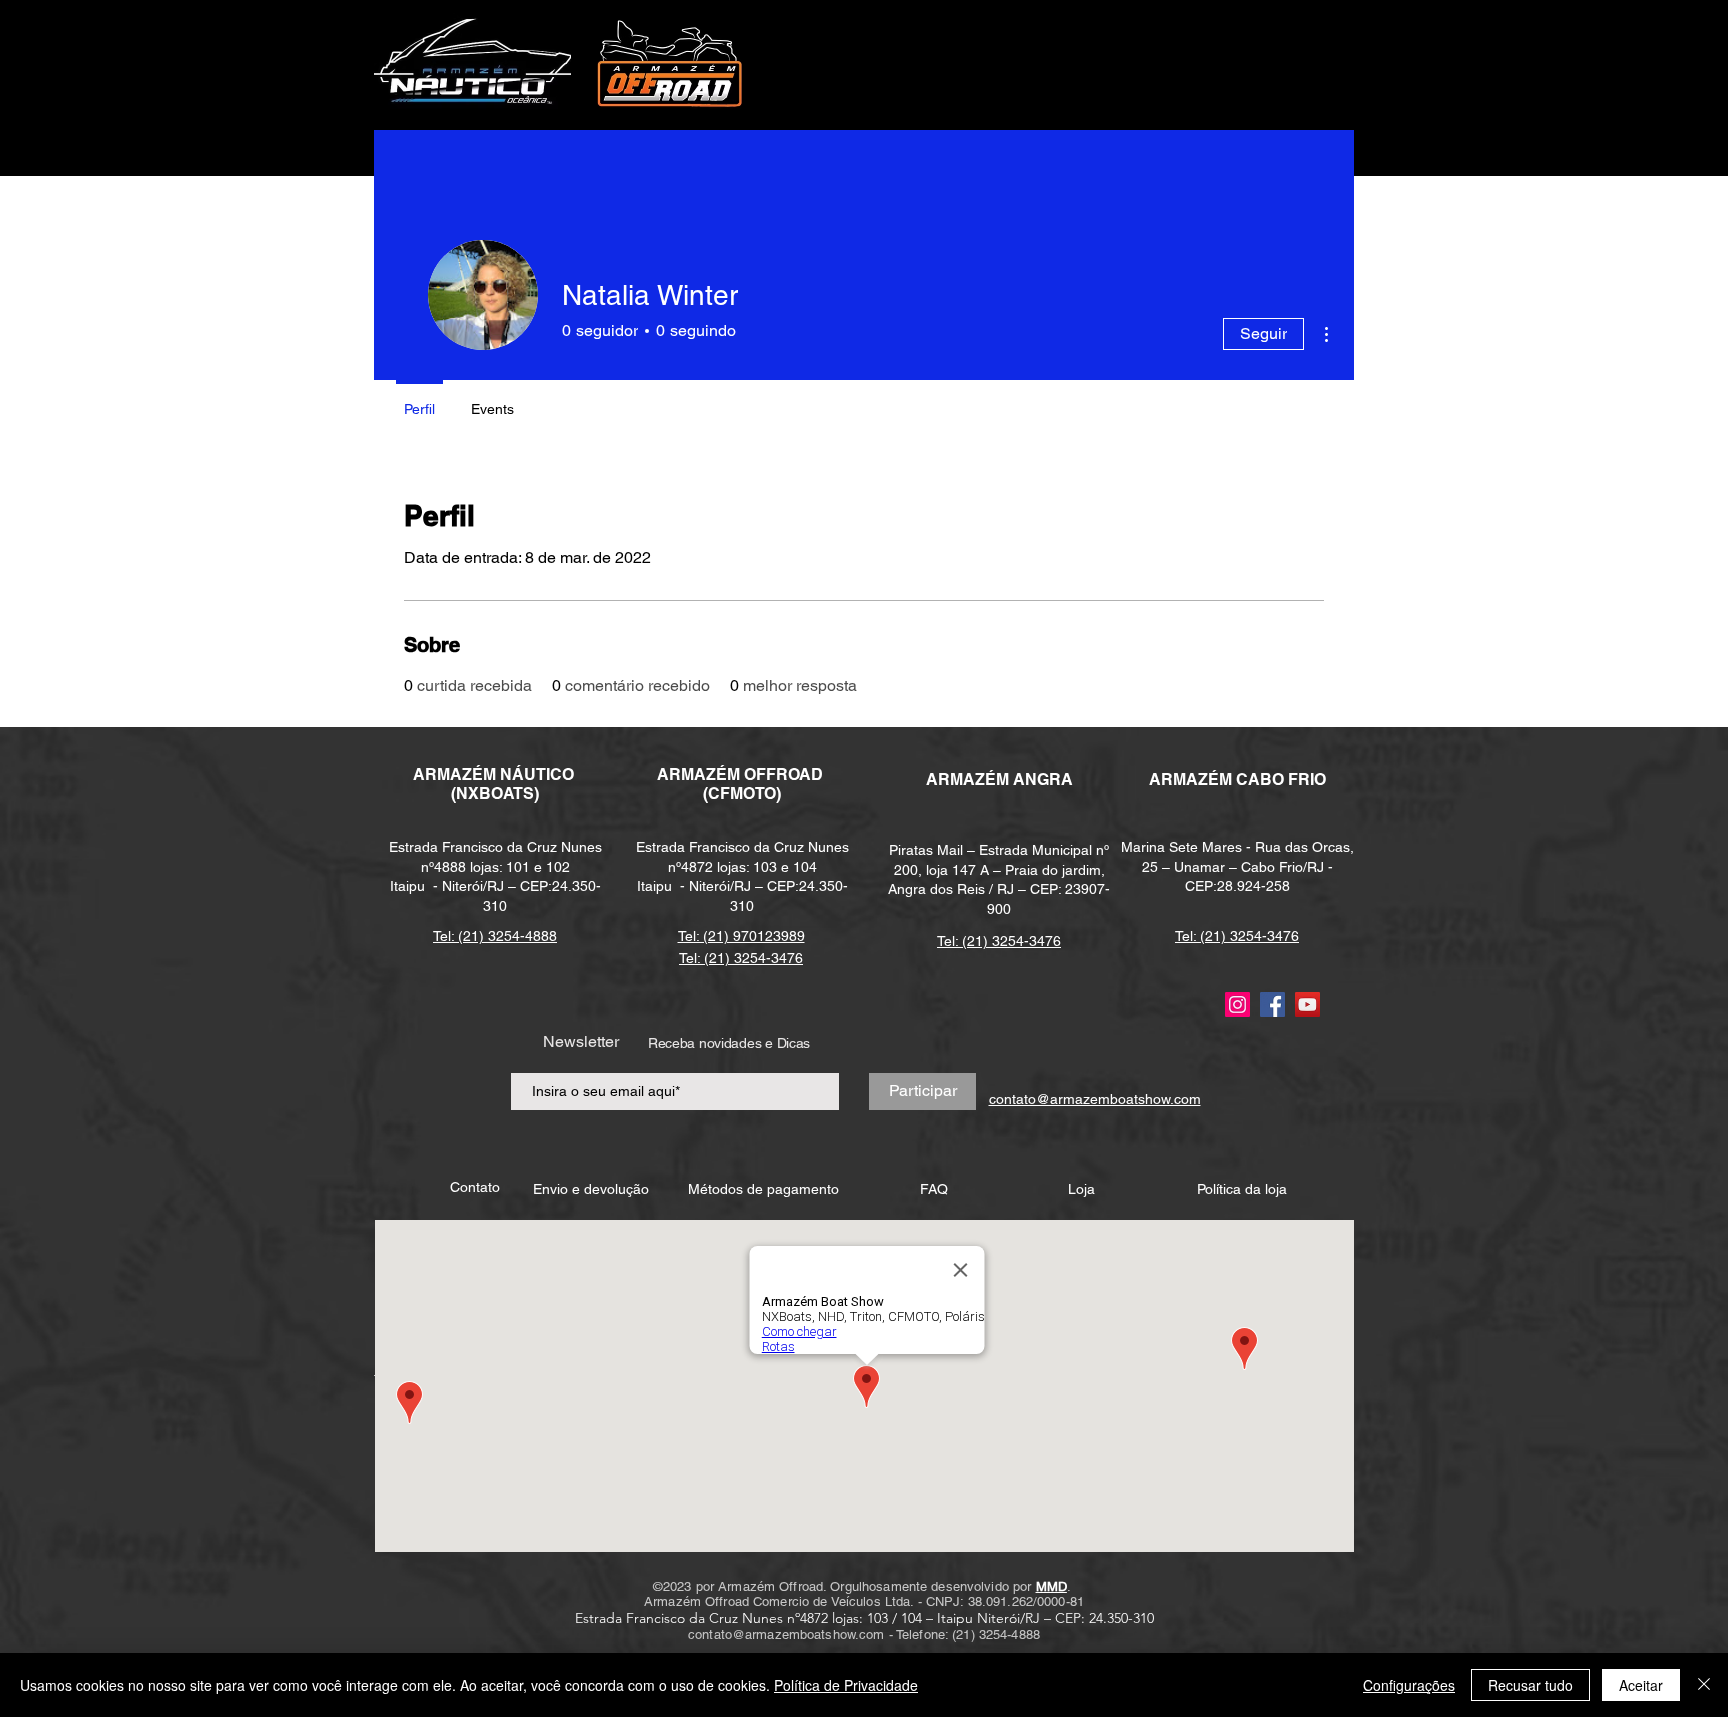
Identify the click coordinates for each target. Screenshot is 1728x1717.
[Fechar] (1704, 1685)
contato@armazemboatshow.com (786, 1634)
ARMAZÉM (700, 774)
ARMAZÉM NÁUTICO (495, 774)
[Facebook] (1272, 1004)
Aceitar (1641, 1685)
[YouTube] (1307, 1004)
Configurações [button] (1409, 1685)
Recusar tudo (1530, 1685)
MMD (1051, 1586)
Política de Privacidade (846, 1685)
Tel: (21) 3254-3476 (999, 941)
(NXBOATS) (495, 793)
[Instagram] (1237, 1004)
